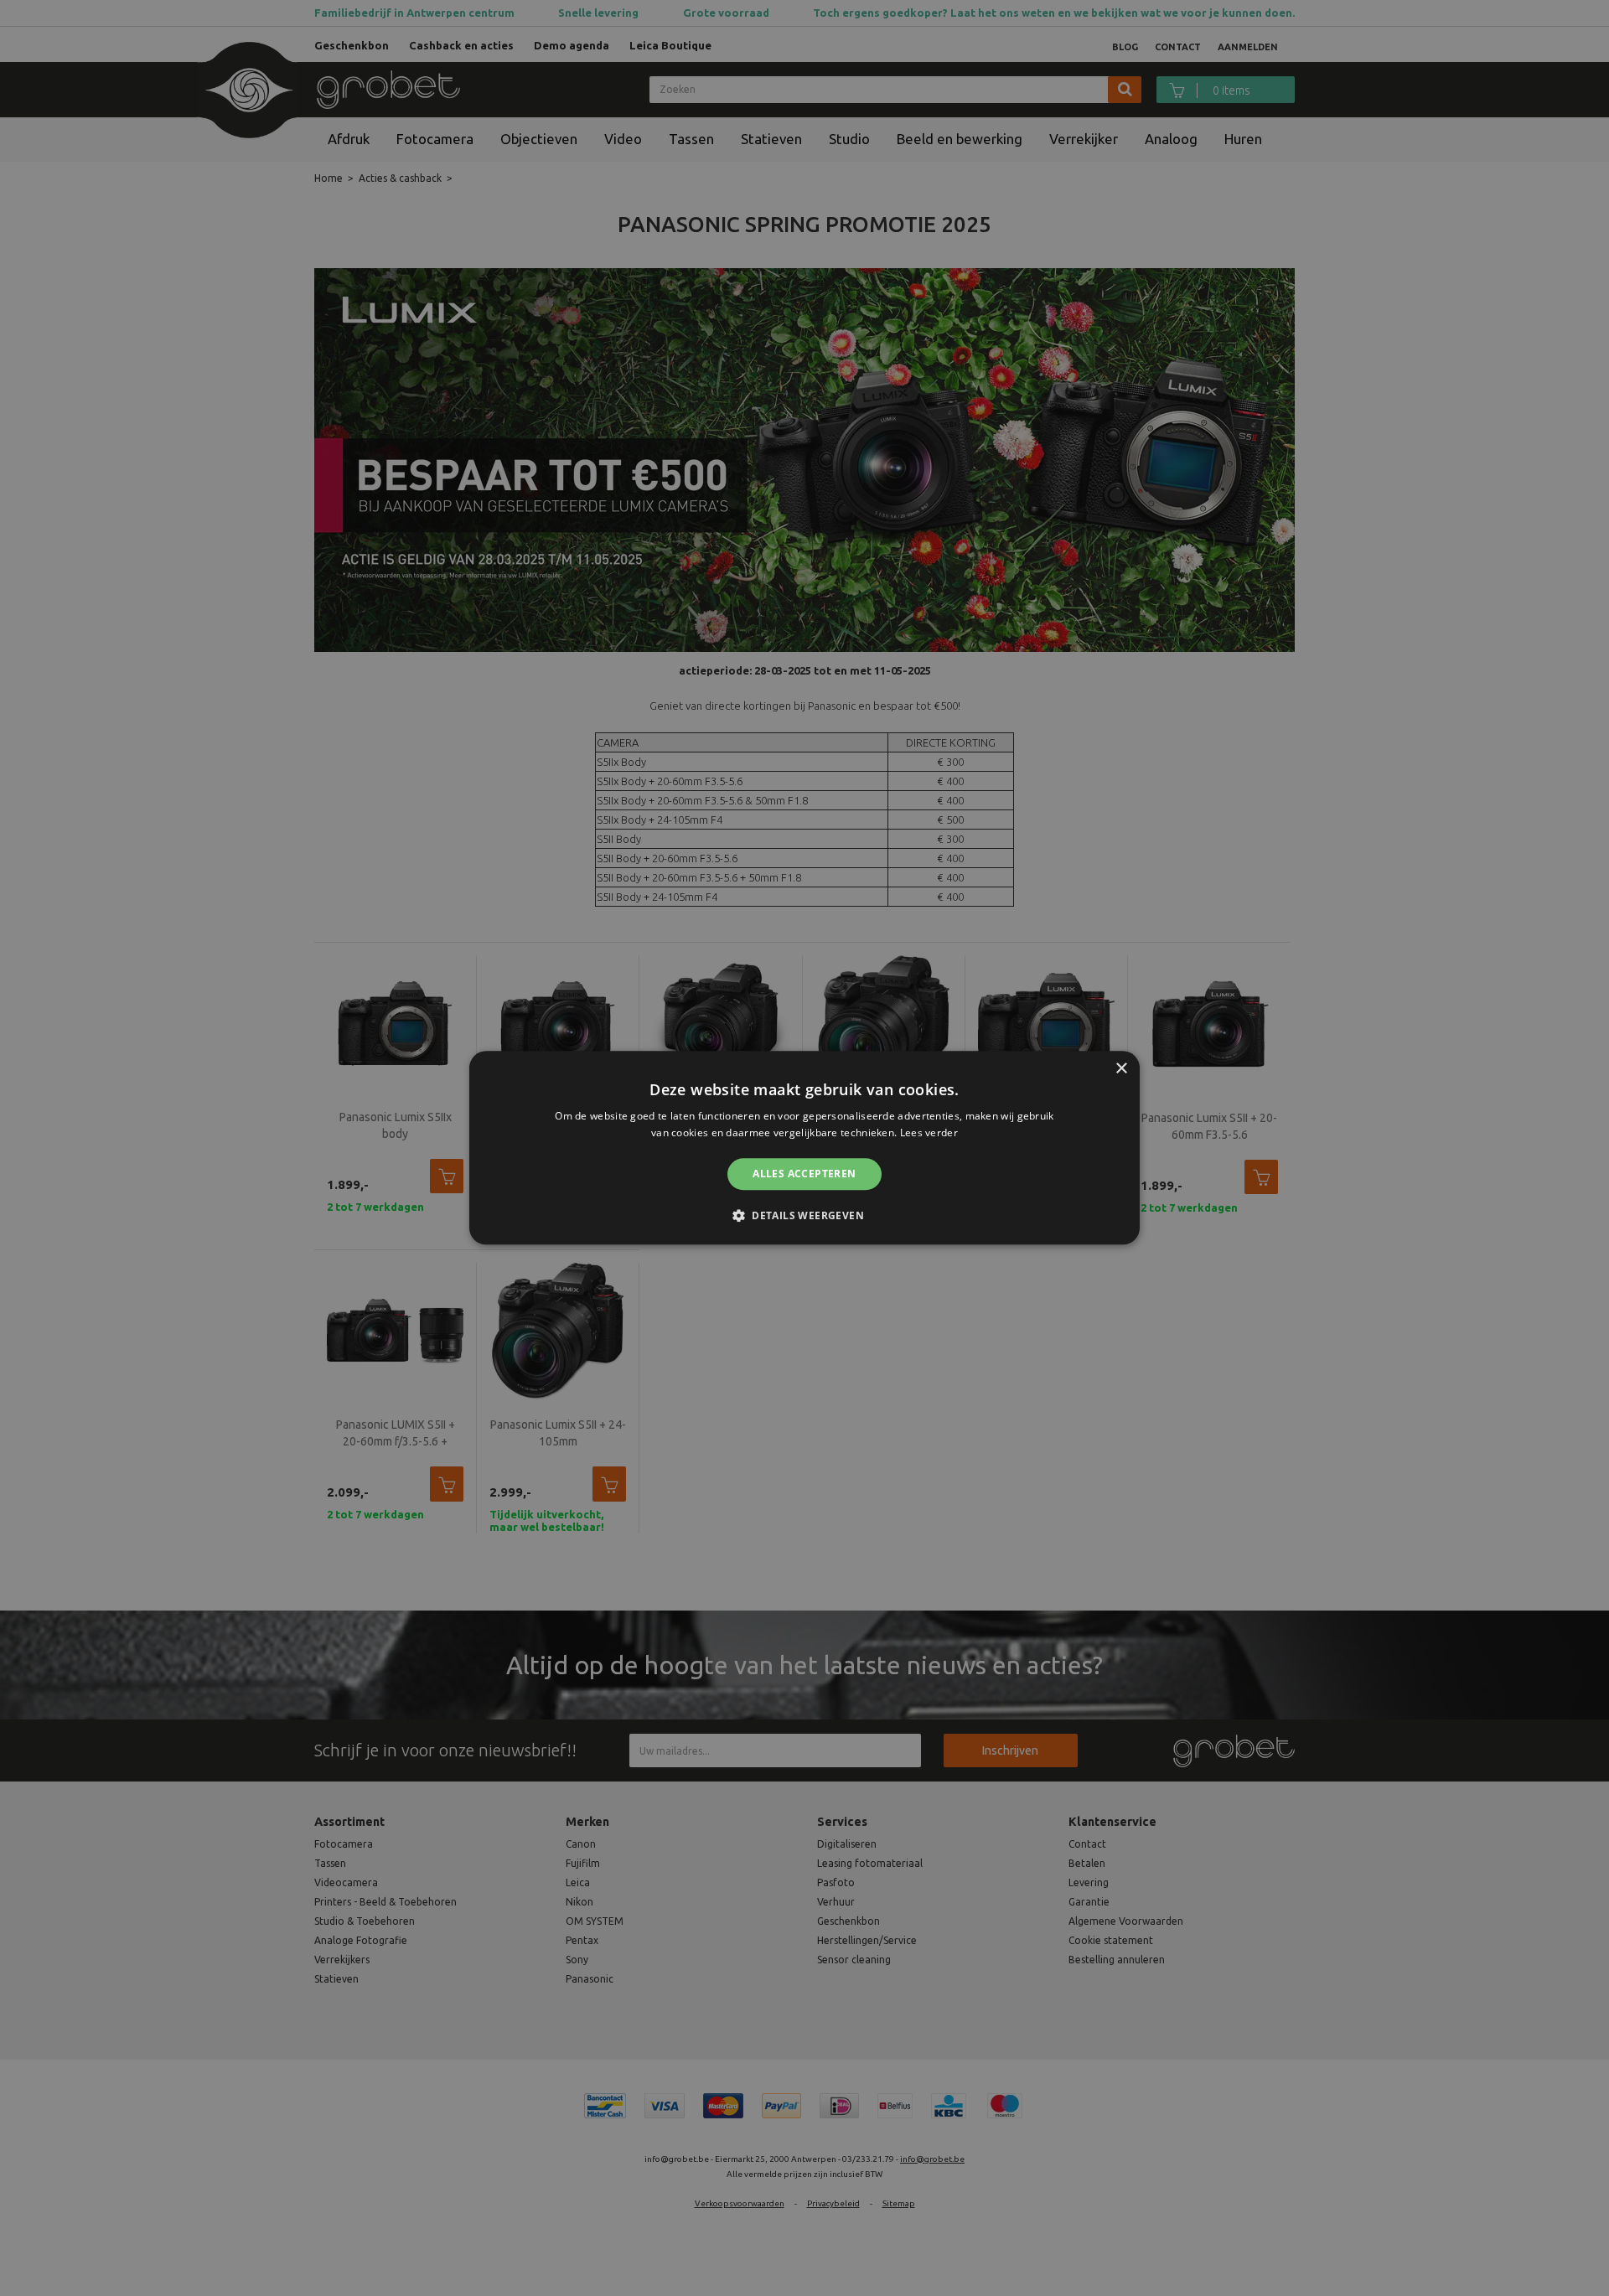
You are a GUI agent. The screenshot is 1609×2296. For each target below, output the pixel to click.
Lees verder (929, 1133)
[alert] (804, 1148)
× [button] (1121, 1069)
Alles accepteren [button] (804, 1174)
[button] (804, 1216)
